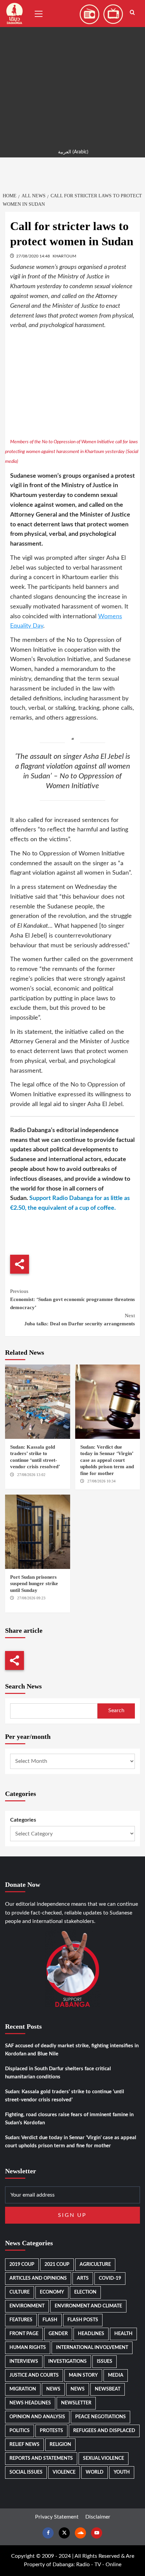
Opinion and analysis (37, 2417)
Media (116, 2375)
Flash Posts (83, 2320)
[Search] (132, 13)
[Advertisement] (72, 73)
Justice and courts (34, 2375)
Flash (50, 2320)
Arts (83, 2278)
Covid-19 (110, 2278)
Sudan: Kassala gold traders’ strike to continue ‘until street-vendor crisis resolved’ (65, 2096)
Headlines (91, 2334)
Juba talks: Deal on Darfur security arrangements (80, 1320)
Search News (23, 1686)
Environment (27, 2306)
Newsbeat (108, 2389)
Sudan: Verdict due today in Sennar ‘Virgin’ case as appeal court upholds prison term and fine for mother (107, 1460)
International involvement (92, 2348)
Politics (20, 2431)
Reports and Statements (41, 2458)
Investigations (67, 2361)
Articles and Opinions (38, 2278)
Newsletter (76, 2403)
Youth (122, 2472)
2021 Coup (57, 2265)
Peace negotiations (100, 2417)
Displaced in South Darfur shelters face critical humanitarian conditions (58, 2073)
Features (21, 2320)
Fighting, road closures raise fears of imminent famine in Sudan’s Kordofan (69, 2119)
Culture (20, 2292)
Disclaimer (98, 2517)
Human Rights (28, 2348)
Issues (105, 2361)
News (53, 2389)
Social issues (26, 2472)
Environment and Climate (88, 2306)
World (95, 2472)
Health (123, 2334)
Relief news (24, 2445)
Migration (23, 2389)
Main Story (83, 2375)
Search (116, 1710)
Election (85, 2292)
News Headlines (30, 2403)
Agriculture (95, 2265)
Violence (64, 2472)
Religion (60, 2445)
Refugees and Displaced (104, 2431)
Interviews (24, 2361)
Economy (52, 2292)
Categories (23, 1820)
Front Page (24, 2334)
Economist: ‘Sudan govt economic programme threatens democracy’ (72, 1299)
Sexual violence (104, 2458)
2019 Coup (22, 2265)
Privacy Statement (57, 2517)
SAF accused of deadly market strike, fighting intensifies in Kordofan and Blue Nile (72, 2050)
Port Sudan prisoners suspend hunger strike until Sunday (34, 1584)
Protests (51, 2431)
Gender (58, 2334)
